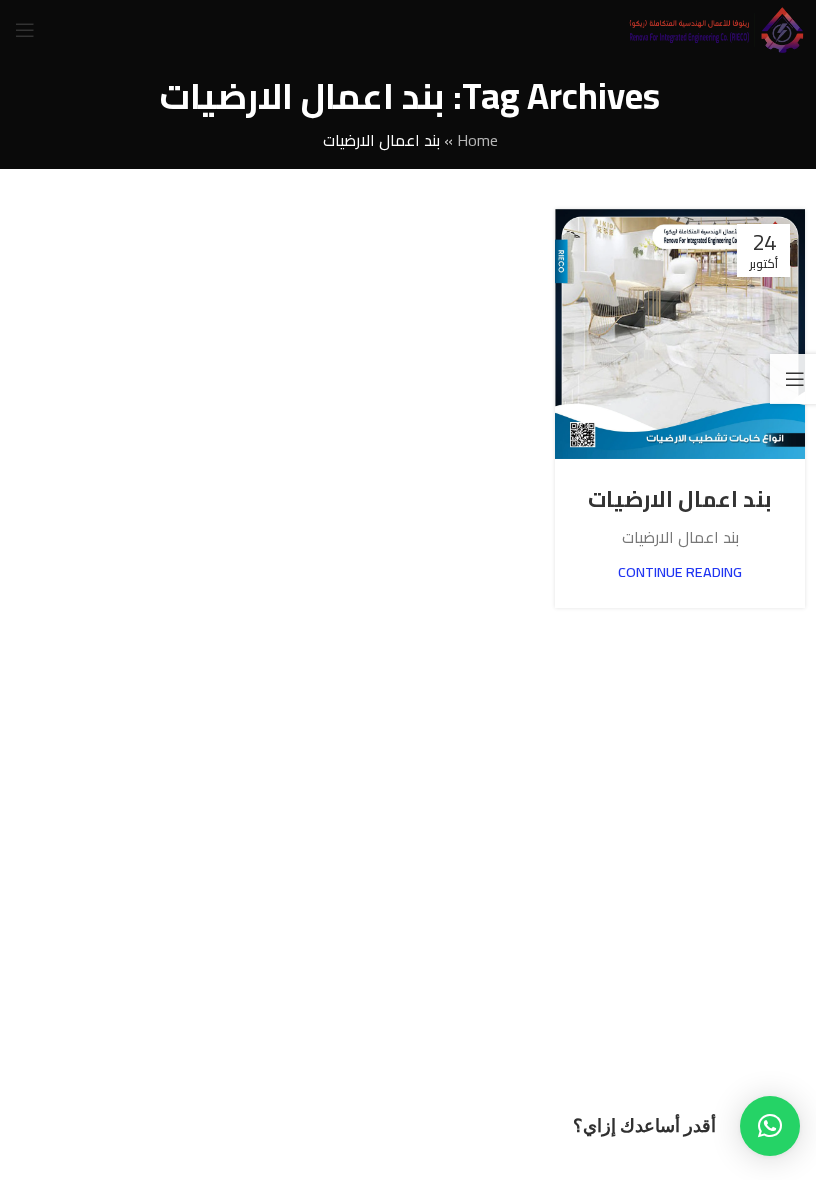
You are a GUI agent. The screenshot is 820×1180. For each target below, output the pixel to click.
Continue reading (680, 571)
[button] (770, 1126)
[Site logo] (715, 28)
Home (477, 140)
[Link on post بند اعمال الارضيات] (680, 334)
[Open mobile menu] (25, 30)
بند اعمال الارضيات (680, 499)
